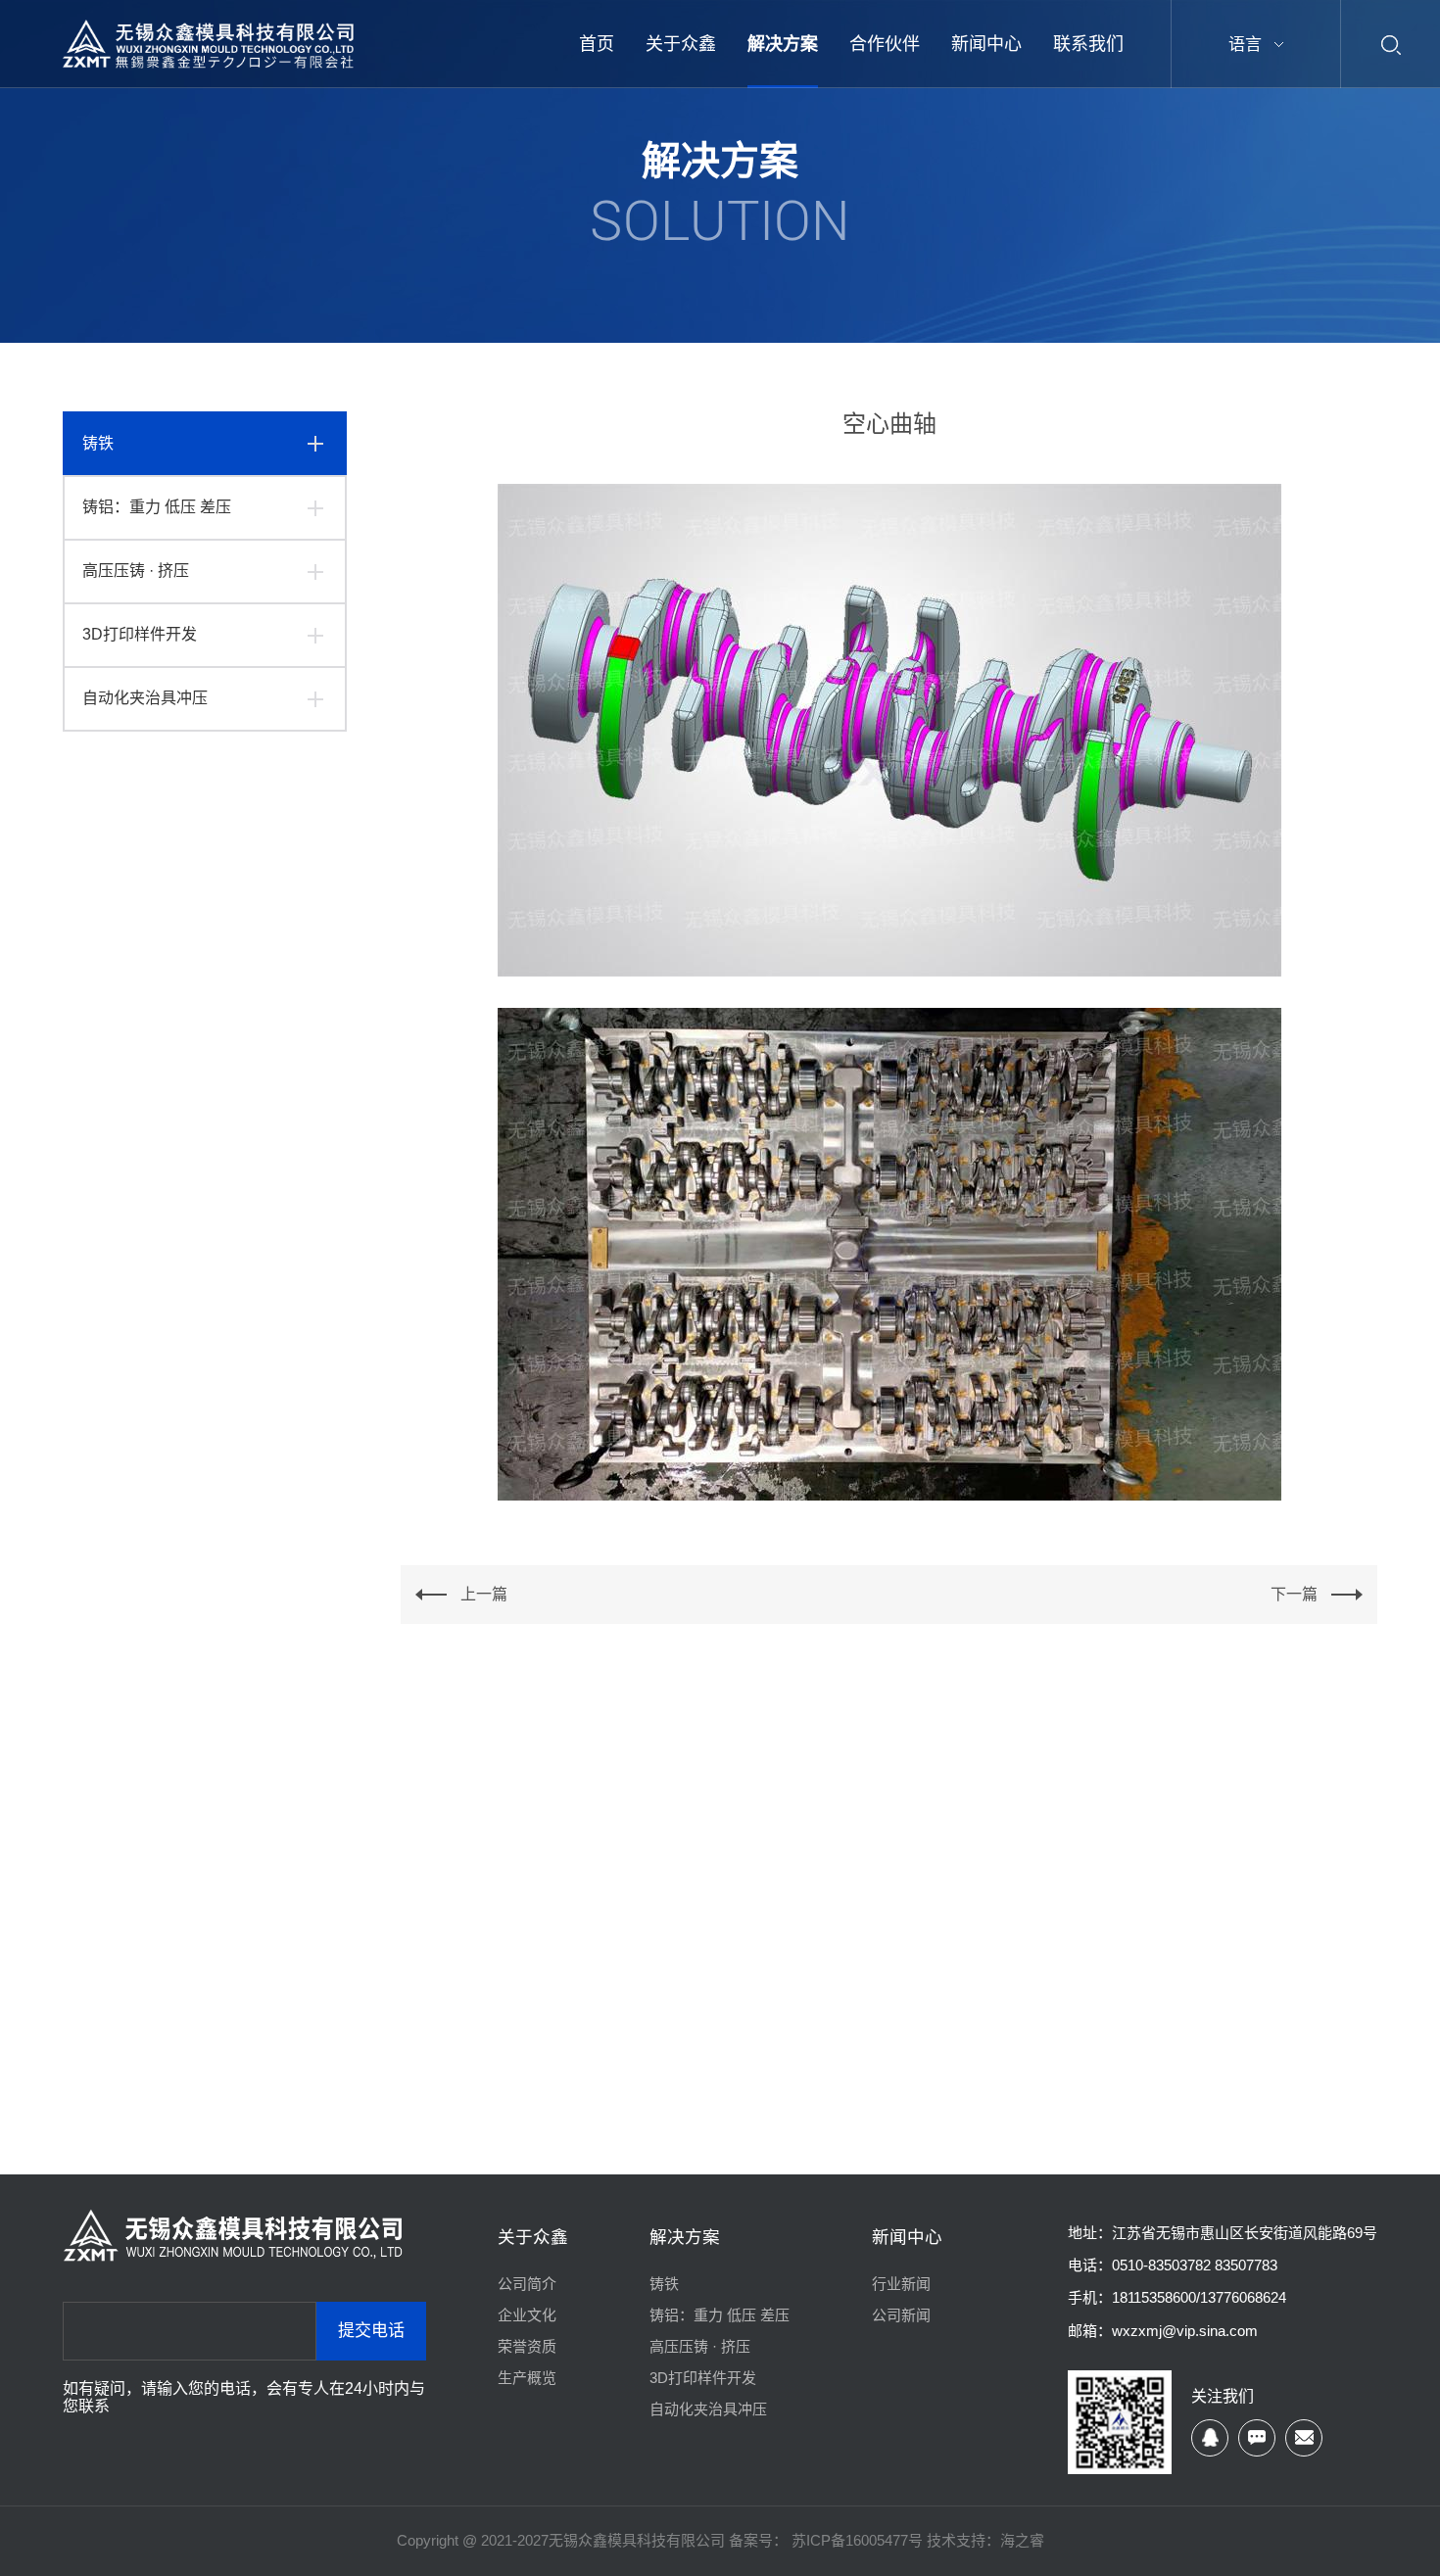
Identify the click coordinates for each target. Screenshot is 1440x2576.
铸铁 (98, 443)
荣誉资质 (527, 2346)
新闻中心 (907, 2237)
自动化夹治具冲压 (145, 698)
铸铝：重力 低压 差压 (157, 507)
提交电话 (371, 2331)
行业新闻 (901, 2284)
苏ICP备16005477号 (855, 2540)
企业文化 (527, 2315)
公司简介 (527, 2284)
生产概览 (527, 2378)
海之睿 (1022, 2540)
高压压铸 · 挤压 (136, 571)
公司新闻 (901, 2315)
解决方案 (685, 2237)
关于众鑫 (533, 2237)
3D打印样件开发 (140, 634)
